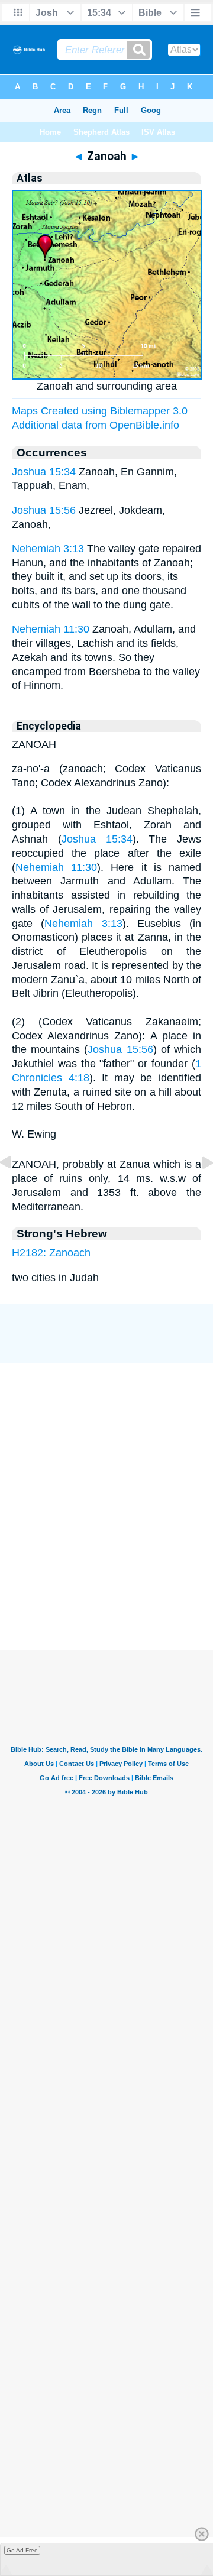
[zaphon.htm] (198, 1189)
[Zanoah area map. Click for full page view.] (107, 376)
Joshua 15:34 (44, 472)
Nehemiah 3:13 (48, 549)
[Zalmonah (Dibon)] (15, 1189)
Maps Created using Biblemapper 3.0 (100, 411)
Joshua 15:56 (44, 510)
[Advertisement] (106, 1591)
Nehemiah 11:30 (51, 629)
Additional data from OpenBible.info (96, 425)
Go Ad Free (22, 2550)
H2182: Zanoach (51, 1253)
